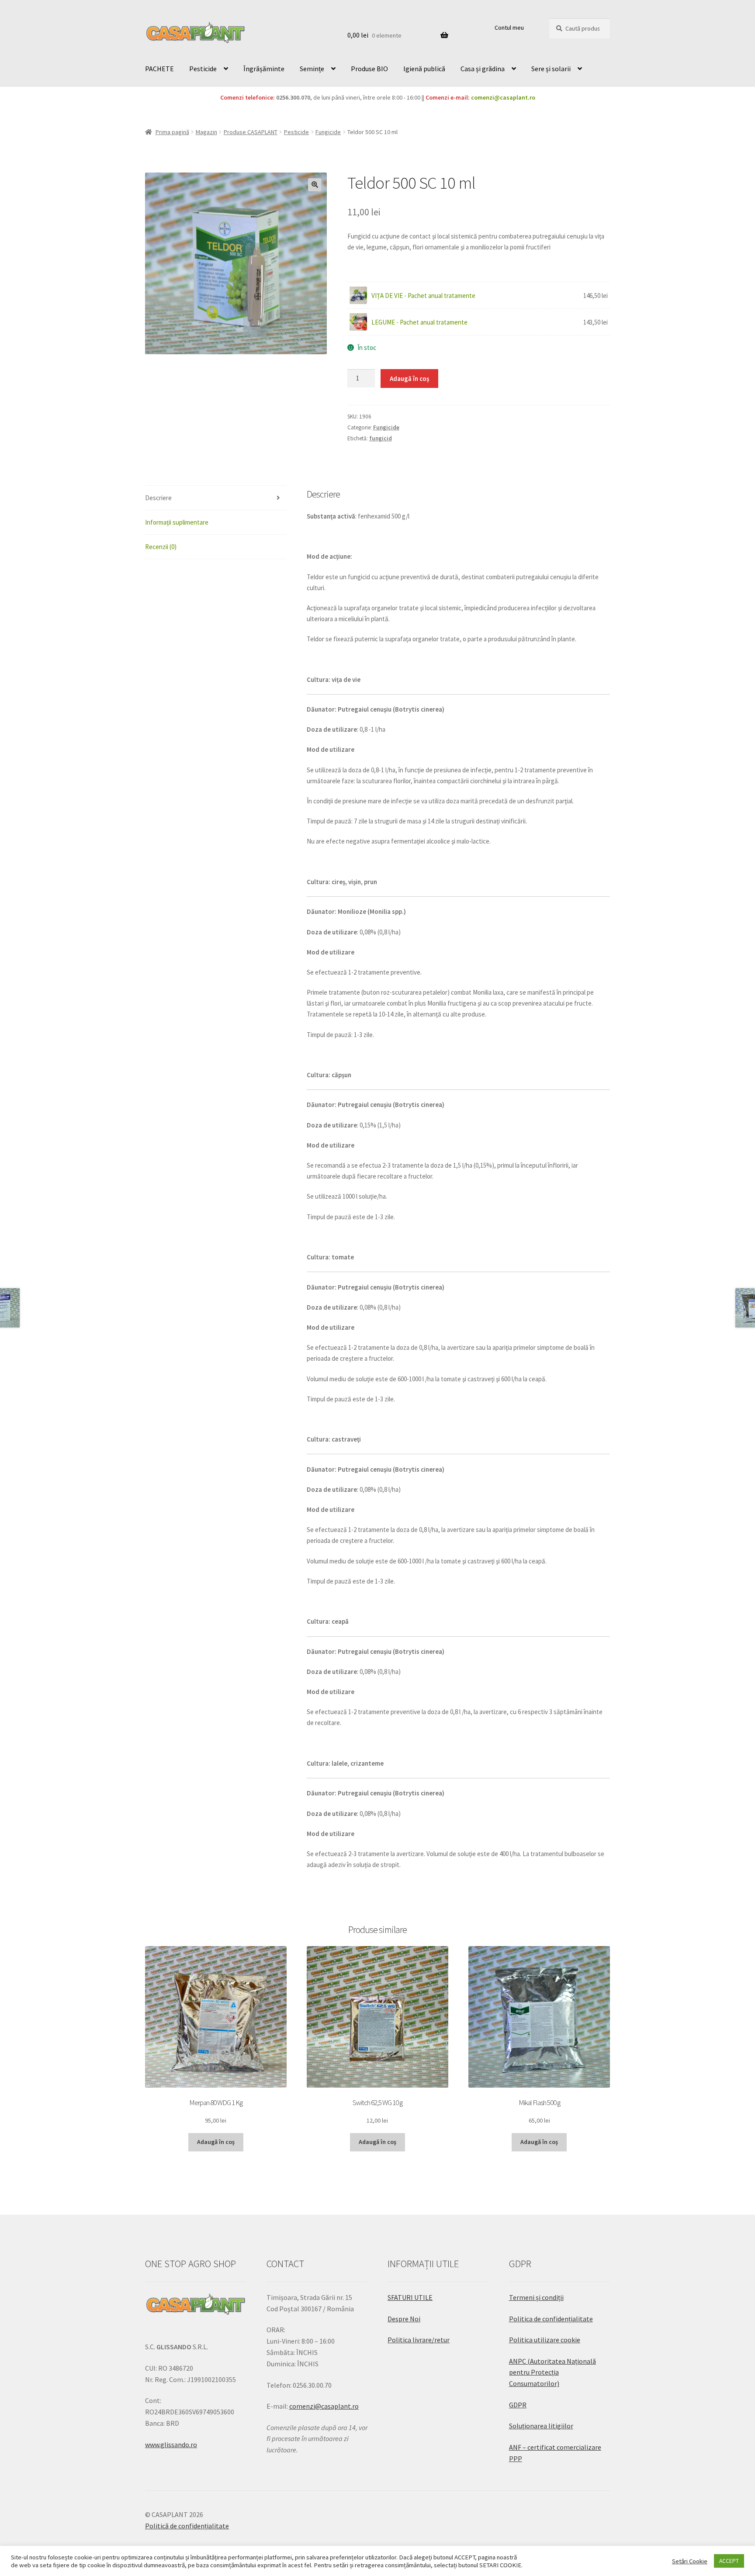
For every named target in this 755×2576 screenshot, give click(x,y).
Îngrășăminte (264, 69)
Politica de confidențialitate (551, 2319)
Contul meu (509, 28)
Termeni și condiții (536, 2297)
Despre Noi (404, 2319)
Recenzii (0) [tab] (161, 547)
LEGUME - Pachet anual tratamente (419, 322)
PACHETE (159, 69)
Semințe (312, 69)
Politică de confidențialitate (187, 2526)
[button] (315, 185)
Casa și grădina (483, 69)
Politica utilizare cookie (545, 2340)
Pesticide (203, 69)
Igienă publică (424, 69)
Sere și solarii (551, 69)
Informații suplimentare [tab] (177, 522)
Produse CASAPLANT (251, 132)
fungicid (381, 438)
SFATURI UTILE (410, 2297)
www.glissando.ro (171, 2445)
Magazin (206, 132)
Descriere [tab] (158, 498)
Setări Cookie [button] (690, 2561)
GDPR (518, 2405)
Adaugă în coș (409, 379)
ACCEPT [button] (729, 2561)
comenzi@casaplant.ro (503, 97)
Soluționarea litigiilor (541, 2426)
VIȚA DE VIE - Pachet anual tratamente (423, 296)
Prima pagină (172, 132)
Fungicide (328, 132)
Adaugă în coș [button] (216, 2142)
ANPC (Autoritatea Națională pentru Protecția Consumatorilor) (552, 2372)
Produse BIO (369, 69)
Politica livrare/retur (419, 2340)
